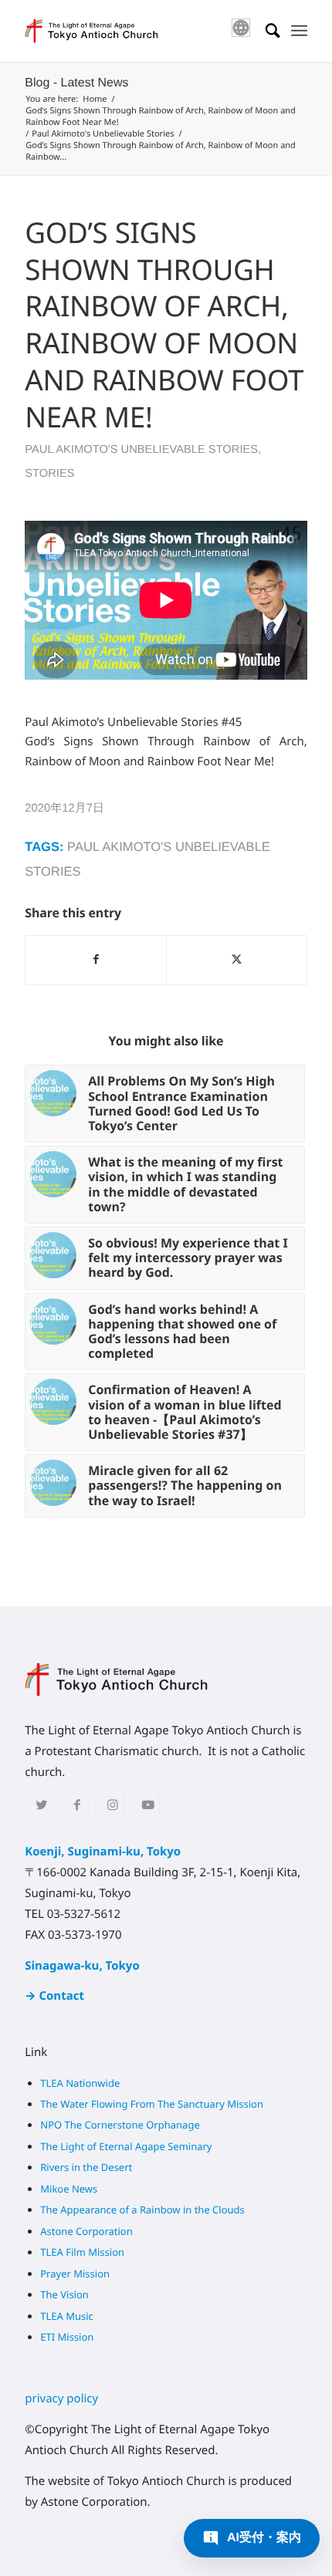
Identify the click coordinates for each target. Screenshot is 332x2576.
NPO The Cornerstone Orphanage (120, 2125)
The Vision (64, 2294)
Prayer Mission (75, 2274)
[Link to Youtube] (148, 1805)
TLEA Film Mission (82, 2252)
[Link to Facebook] (77, 1805)
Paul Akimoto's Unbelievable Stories (141, 450)
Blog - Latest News (76, 83)
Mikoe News (69, 2189)
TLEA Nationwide (80, 2083)
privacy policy (61, 2399)
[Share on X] (237, 960)
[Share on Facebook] (96, 960)
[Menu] (299, 31)
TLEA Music (67, 2316)
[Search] (265, 31)
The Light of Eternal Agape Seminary (126, 2146)
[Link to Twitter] (41, 1805)
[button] (252, 2538)
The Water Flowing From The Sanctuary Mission (152, 2104)
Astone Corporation (86, 2231)
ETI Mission (67, 2337)
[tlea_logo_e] (137, 31)
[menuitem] (299, 31)
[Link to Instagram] (112, 1805)
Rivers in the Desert (86, 2167)
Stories (49, 474)
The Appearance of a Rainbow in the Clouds (142, 2210)
